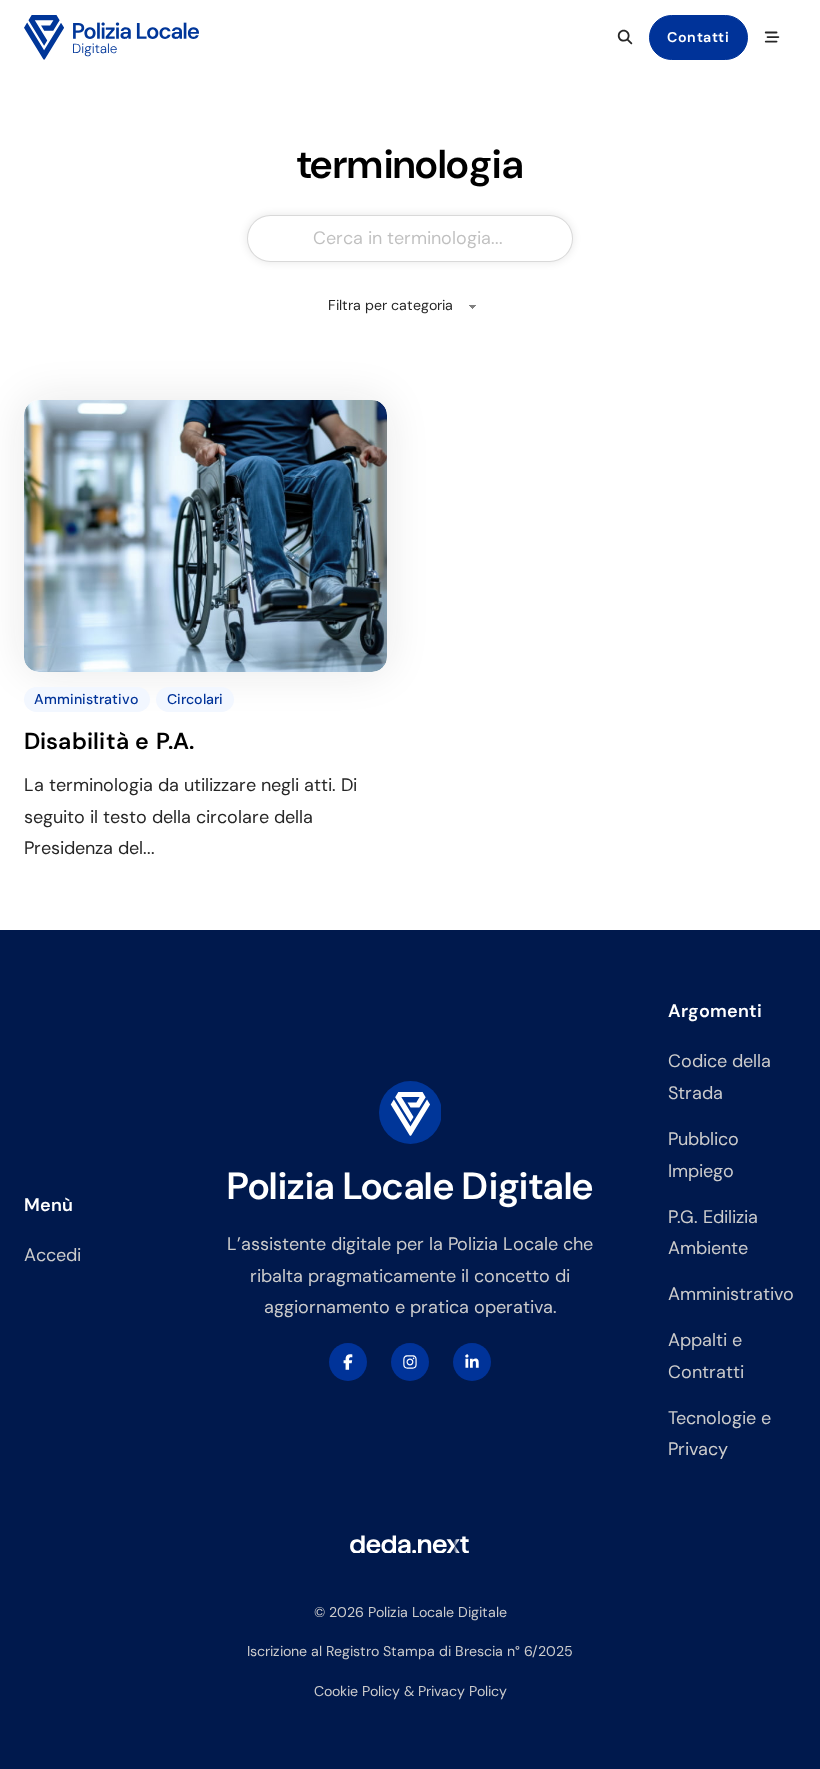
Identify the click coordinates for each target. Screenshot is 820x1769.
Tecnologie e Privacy (719, 1434)
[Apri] (772, 37)
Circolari (195, 699)
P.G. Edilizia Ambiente (713, 1233)
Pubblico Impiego (703, 1155)
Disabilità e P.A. (109, 741)
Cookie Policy (357, 1691)
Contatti (698, 37)
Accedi (52, 1255)
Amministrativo (86, 699)
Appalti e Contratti (706, 1356)
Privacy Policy (462, 1691)
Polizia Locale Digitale (410, 1186)
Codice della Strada (719, 1077)
